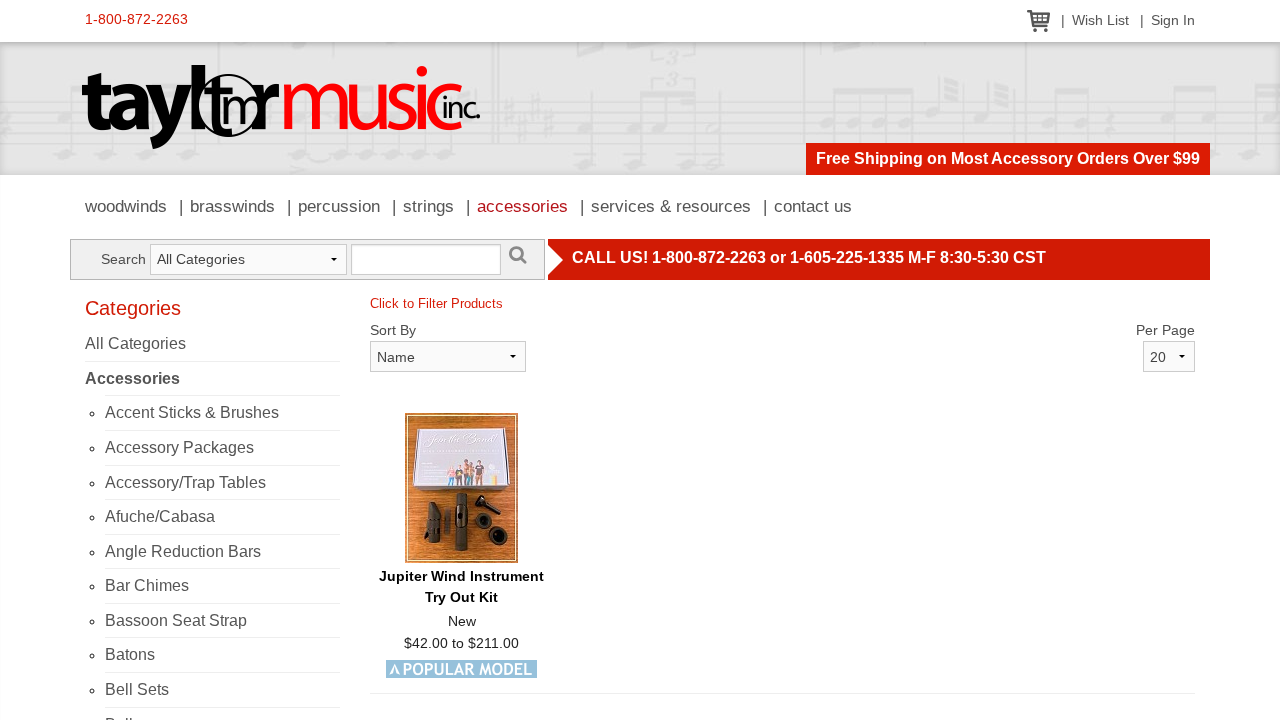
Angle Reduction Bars (183, 551)
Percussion (339, 206)
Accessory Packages (179, 447)
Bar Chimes (147, 585)
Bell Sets (137, 689)
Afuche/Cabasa (160, 516)
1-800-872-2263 (136, 19)
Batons (130, 654)
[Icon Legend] (461, 668)
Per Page (1165, 330)
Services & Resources (671, 206)
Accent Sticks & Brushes (192, 412)
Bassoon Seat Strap (176, 620)
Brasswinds (232, 206)
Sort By (393, 330)
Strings (428, 206)
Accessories (522, 206)
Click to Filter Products (436, 303)
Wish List (1100, 20)
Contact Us (813, 206)
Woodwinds (126, 206)
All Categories (135, 343)
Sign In (1173, 20)
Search (123, 259)
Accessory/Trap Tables (185, 482)
